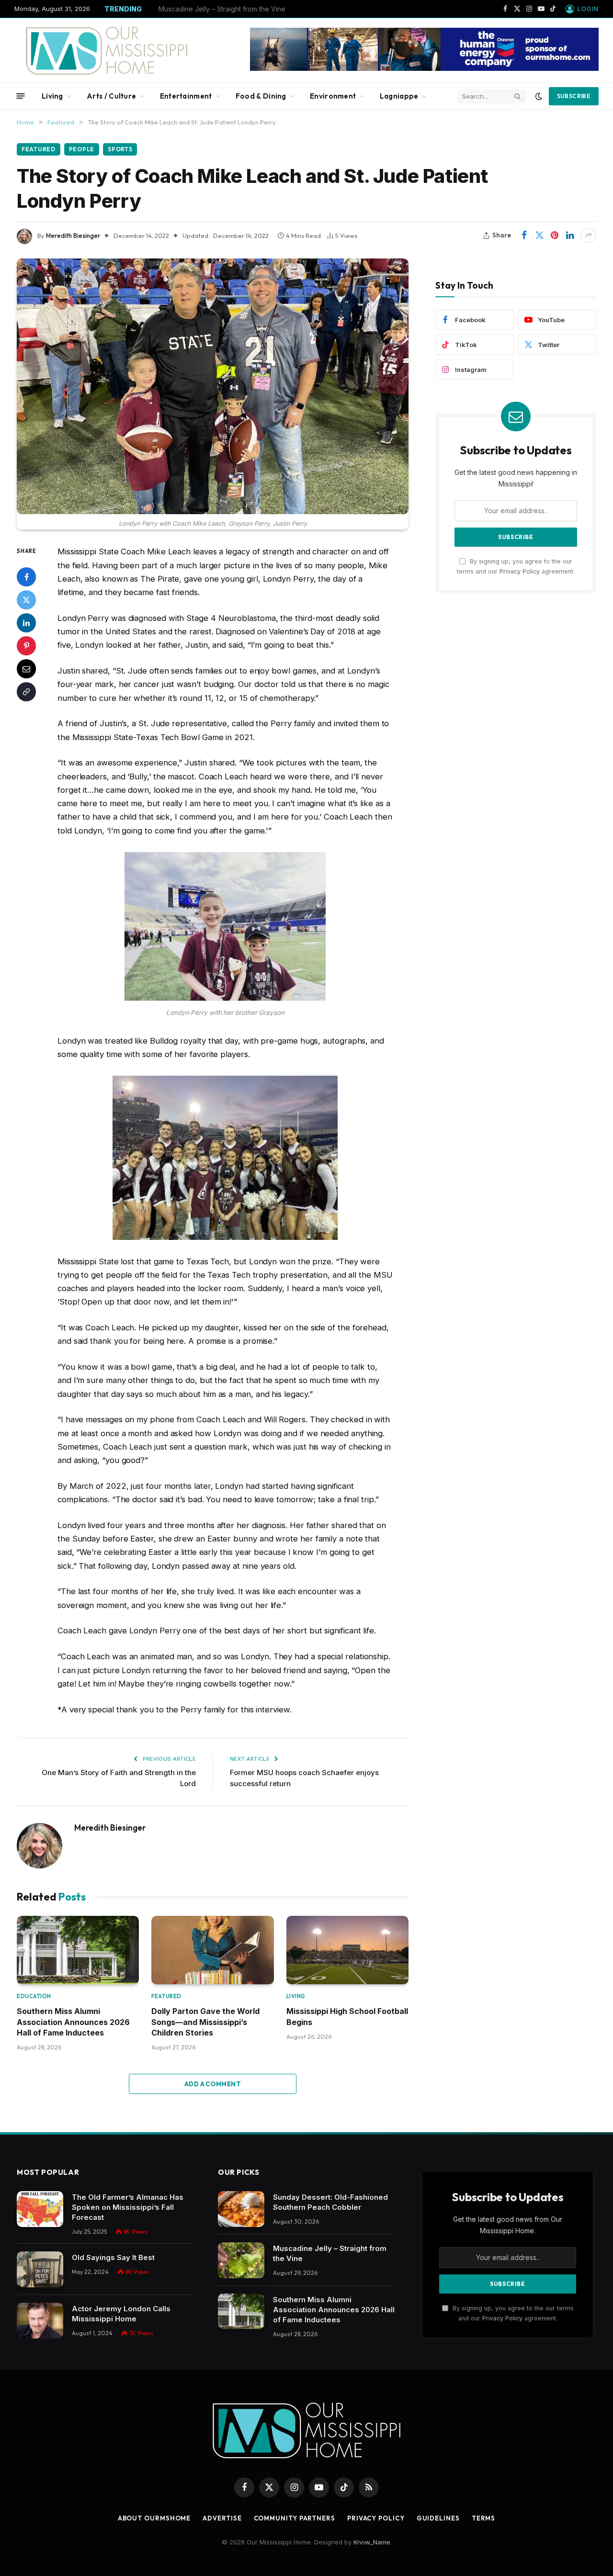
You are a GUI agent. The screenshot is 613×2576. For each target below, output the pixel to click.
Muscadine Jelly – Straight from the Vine (222, 9)
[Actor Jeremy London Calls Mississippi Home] (40, 2321)
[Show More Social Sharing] (589, 236)
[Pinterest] (26, 646)
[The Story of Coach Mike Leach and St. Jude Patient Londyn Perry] (213, 387)
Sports (120, 149)
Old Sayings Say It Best (113, 2257)
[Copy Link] (26, 692)
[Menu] (21, 96)
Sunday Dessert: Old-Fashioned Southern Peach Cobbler (330, 2202)
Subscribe (574, 96)
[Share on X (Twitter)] (539, 236)
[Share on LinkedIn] (570, 236)
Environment (333, 96)
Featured (39, 149)
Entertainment (186, 96)
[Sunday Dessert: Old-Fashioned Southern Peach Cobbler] (241, 2209)
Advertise (222, 2518)
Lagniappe (399, 96)
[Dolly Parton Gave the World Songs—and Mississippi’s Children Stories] (212, 1950)
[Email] (26, 669)
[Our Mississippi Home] (107, 51)
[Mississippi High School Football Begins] (347, 1950)
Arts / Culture (111, 96)
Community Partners (295, 2518)
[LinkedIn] (26, 623)
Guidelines (438, 2518)
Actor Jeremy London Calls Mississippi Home (121, 2314)
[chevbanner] (424, 68)
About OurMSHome (154, 2518)
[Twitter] (26, 600)
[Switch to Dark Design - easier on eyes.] (539, 96)
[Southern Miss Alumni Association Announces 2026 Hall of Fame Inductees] (78, 1950)
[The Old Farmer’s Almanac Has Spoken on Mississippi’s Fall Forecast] (40, 2209)
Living (52, 96)
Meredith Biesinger (73, 236)
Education (34, 1996)
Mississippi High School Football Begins (347, 2016)
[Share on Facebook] (524, 236)
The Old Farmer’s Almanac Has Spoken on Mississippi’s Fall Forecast (128, 2207)
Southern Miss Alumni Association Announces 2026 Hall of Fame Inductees (73, 2022)
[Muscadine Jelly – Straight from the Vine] (241, 2260)
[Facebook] (26, 577)
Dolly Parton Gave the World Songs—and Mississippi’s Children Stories (205, 2022)
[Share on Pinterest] (555, 236)
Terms (484, 2518)
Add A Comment (213, 2084)
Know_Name (372, 2542)
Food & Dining (261, 96)
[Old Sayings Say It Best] (40, 2269)
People (82, 149)
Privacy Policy (520, 571)
